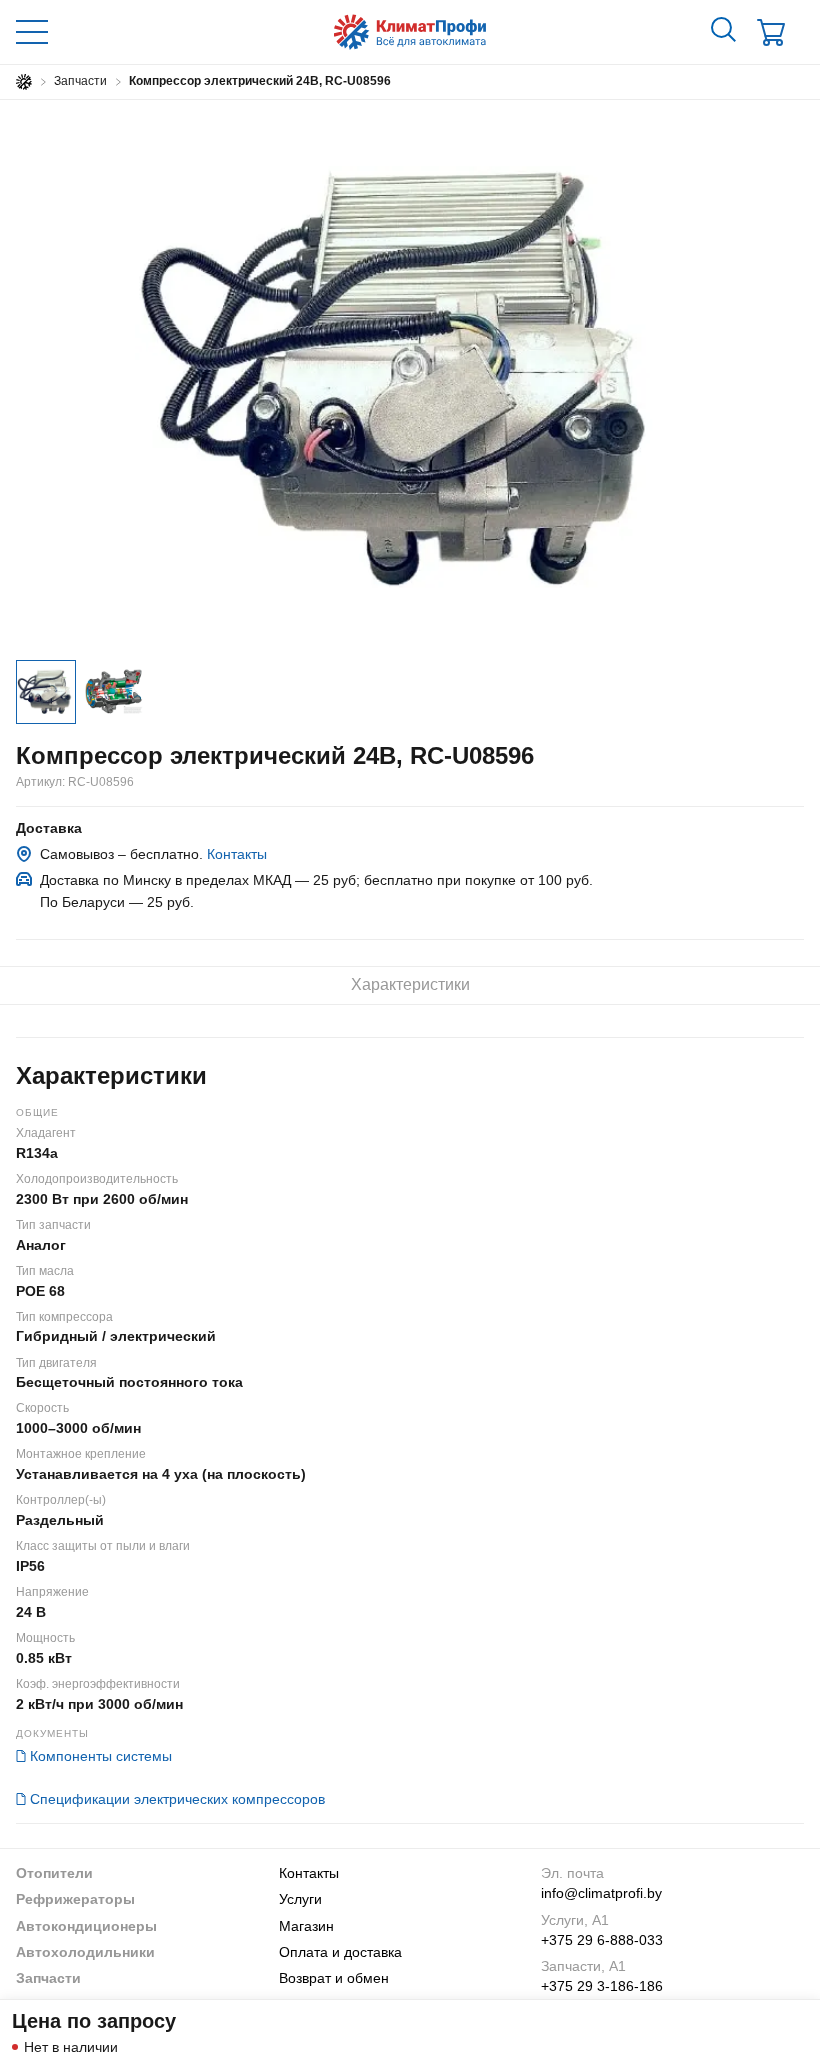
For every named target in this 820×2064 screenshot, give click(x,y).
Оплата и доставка (340, 1952)
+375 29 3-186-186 (602, 1986)
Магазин (306, 1926)
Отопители (54, 1873)
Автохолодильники (85, 1952)
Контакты (237, 854)
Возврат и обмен (334, 1978)
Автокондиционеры (86, 1926)
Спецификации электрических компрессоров (177, 1799)
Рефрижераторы (75, 1899)
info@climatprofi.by (601, 1893)
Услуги (300, 1899)
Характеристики (410, 984)
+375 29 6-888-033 (602, 1940)
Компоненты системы (101, 1756)
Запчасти (48, 1978)
